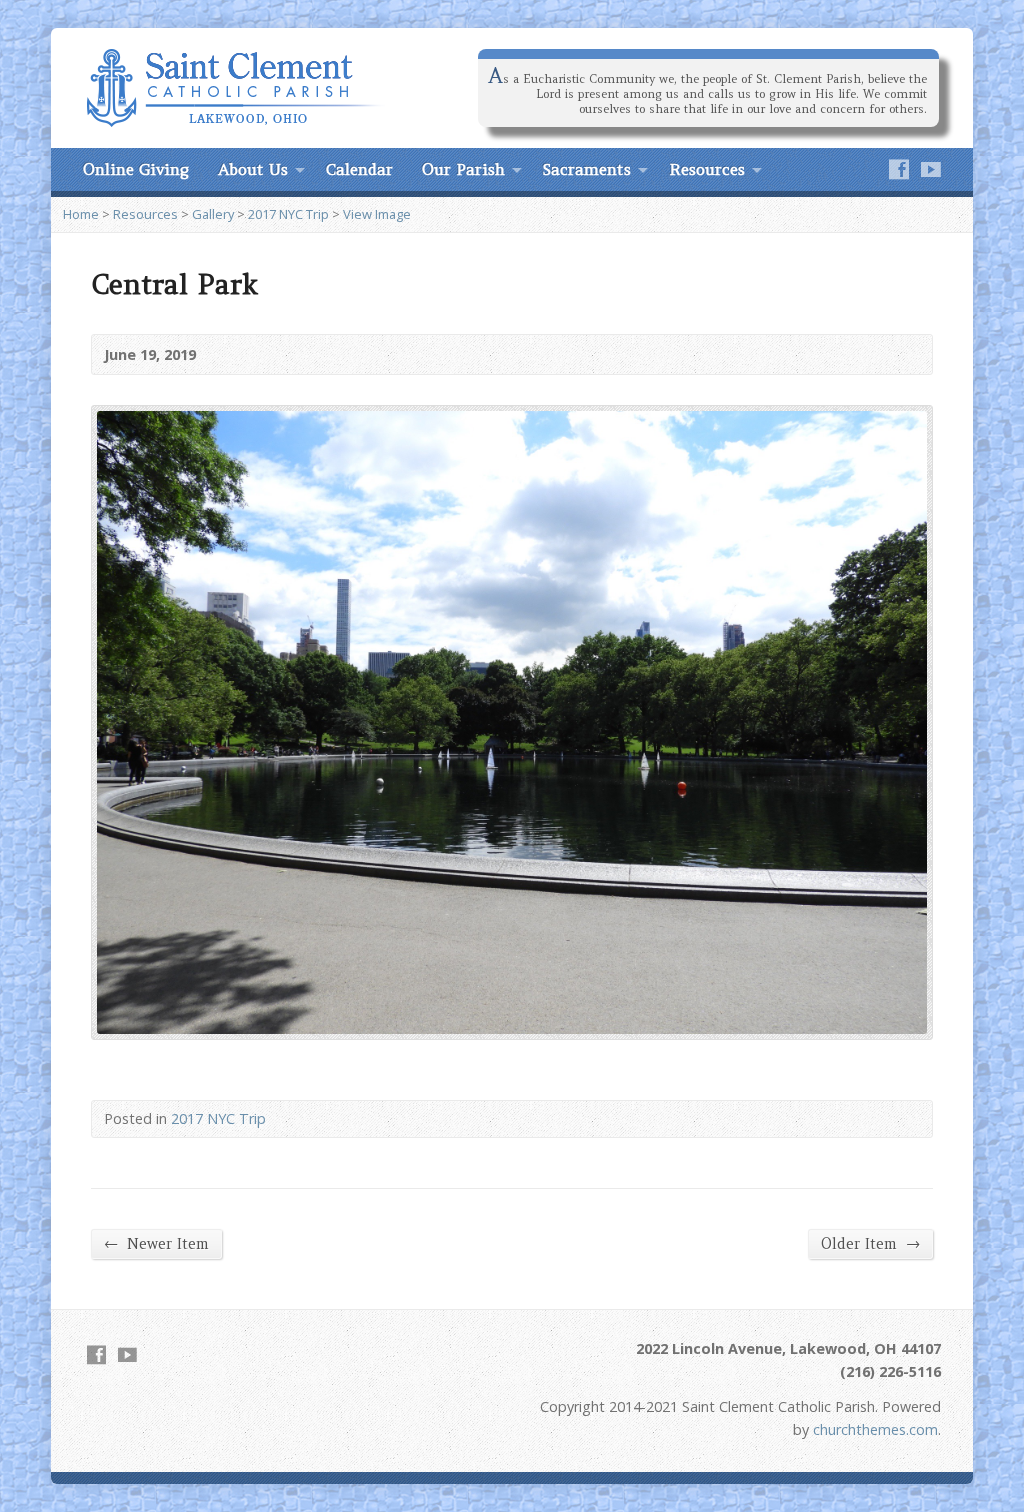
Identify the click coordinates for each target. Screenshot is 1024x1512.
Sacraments (587, 169)
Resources (707, 169)
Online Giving (136, 169)
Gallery (213, 214)
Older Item (870, 1243)
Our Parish (463, 169)
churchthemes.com (875, 1429)
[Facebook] (899, 169)
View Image (377, 214)
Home (81, 214)
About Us (253, 169)
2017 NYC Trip (288, 214)
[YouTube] (931, 169)
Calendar (359, 169)
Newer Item (156, 1243)
